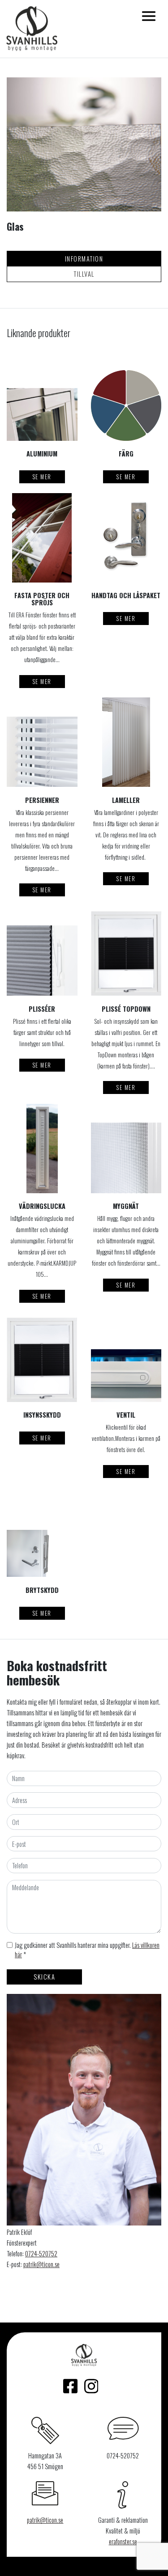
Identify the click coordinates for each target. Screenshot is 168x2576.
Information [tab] (84, 259)
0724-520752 (41, 2253)
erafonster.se (123, 2541)
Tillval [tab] (84, 274)
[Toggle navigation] (149, 16)
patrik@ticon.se (41, 2264)
